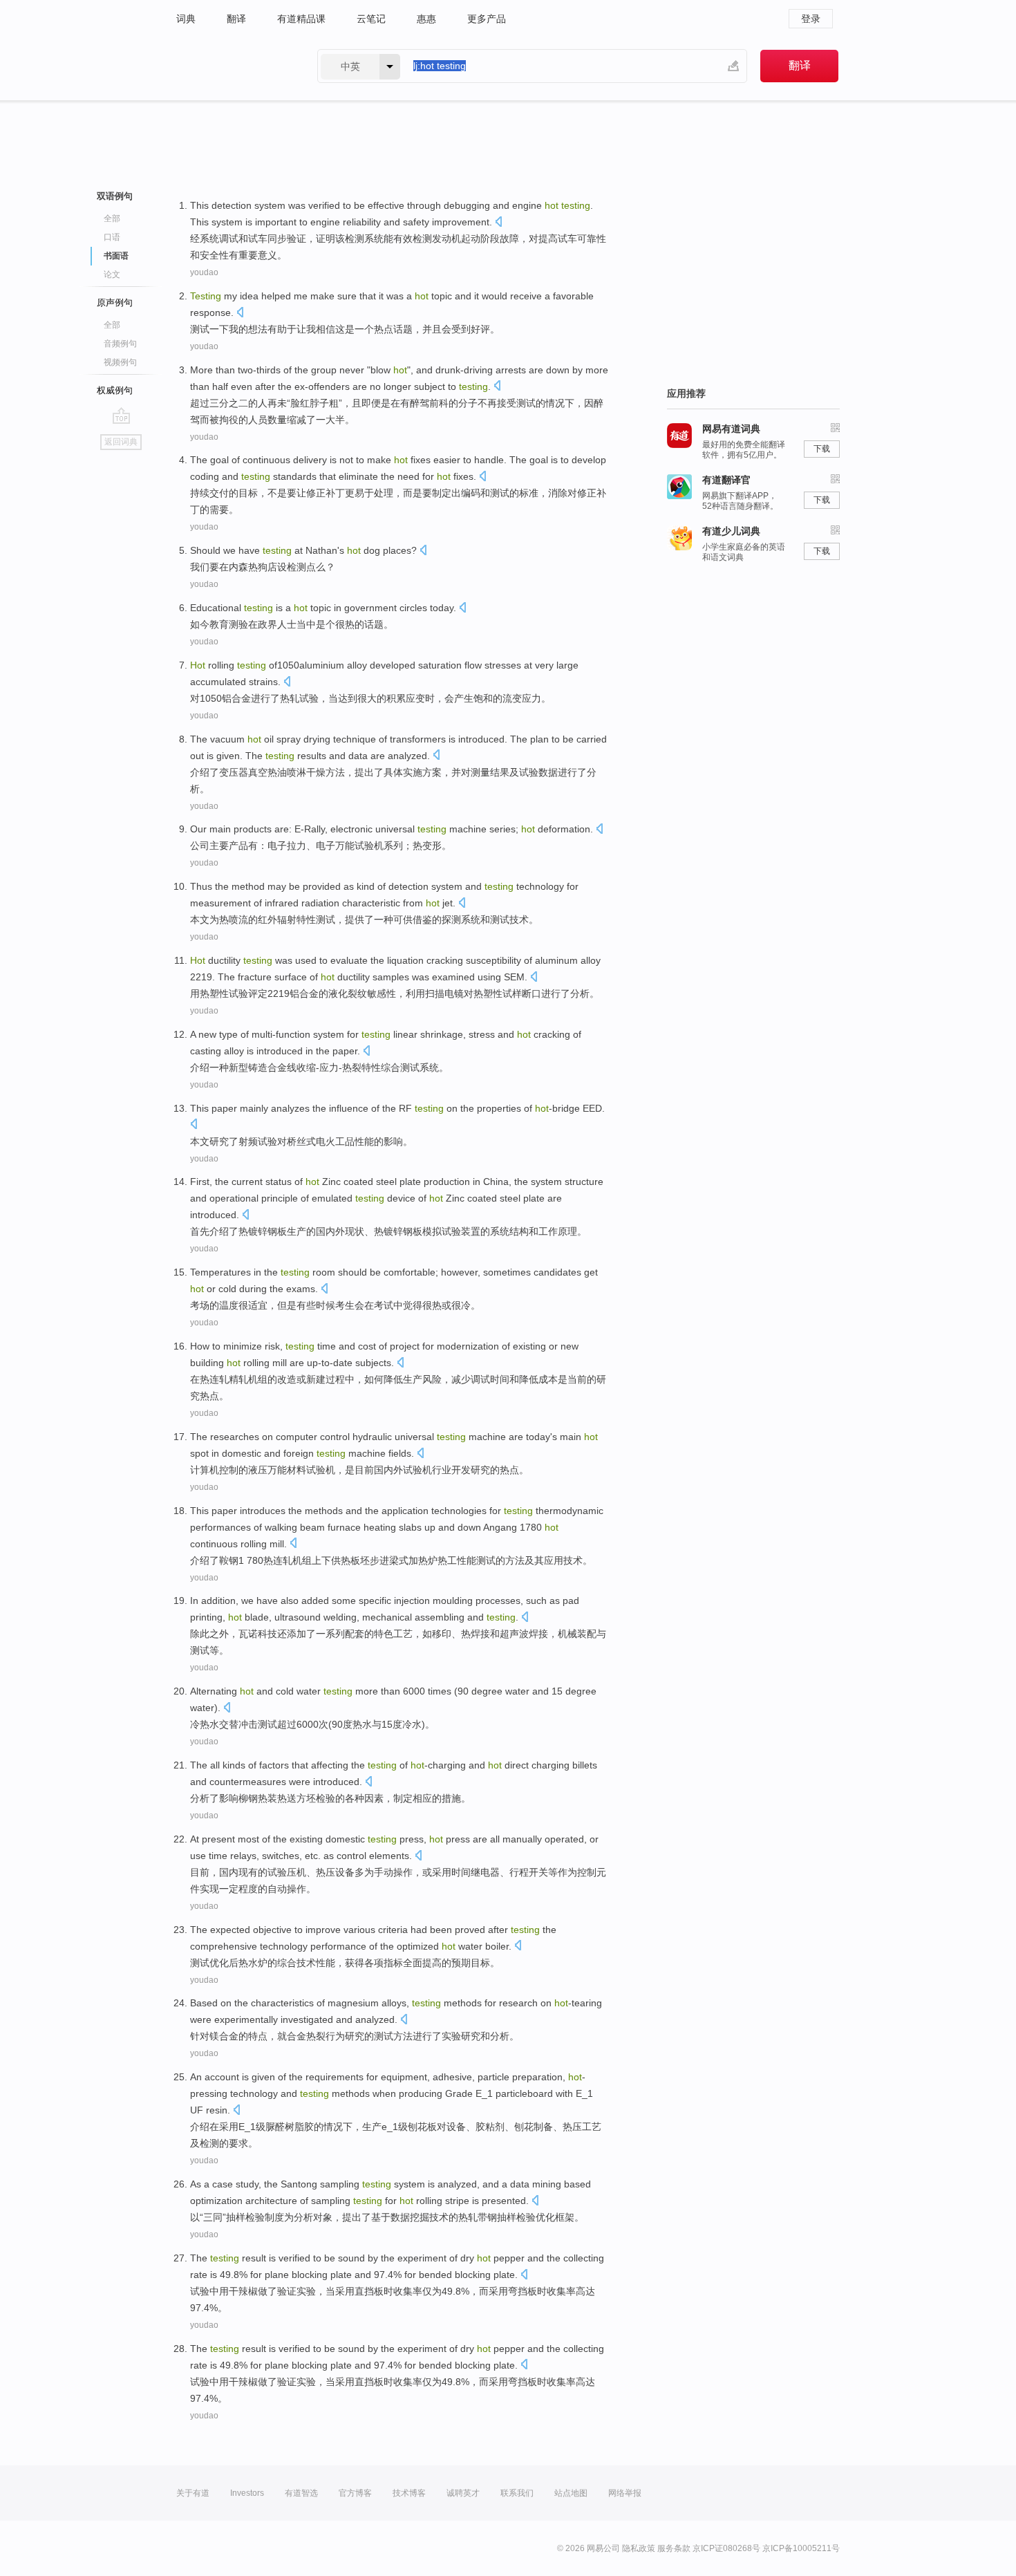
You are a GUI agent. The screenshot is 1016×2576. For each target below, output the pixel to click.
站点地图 (571, 2493)
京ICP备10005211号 (801, 2548)
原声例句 (115, 302)
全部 (112, 218)
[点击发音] (498, 223)
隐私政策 (639, 2548)
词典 (186, 19)
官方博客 (355, 2493)
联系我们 (517, 2493)
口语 (112, 237)
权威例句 (115, 390)
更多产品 (487, 19)
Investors (247, 2493)
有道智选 (301, 2493)
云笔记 (371, 19)
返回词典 (121, 442)
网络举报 (625, 2493)
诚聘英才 (463, 2493)
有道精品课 (301, 19)
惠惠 (426, 19)
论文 (112, 274)
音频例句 (120, 344)
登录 (811, 19)
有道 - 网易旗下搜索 (233, 66)
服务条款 (674, 2548)
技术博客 (409, 2493)
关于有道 (193, 2493)
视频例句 (120, 362)
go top (121, 416)
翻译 (236, 19)
